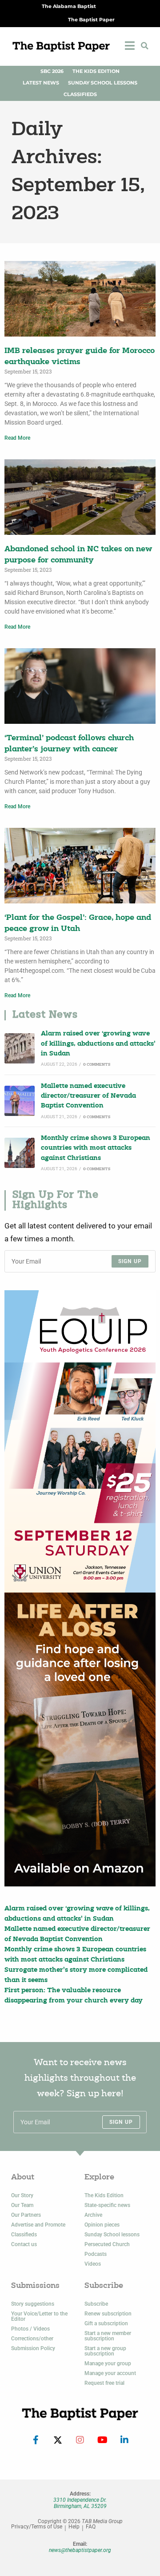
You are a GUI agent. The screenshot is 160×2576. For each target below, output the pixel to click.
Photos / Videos (30, 2329)
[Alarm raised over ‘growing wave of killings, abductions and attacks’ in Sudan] (20, 1048)
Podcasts (96, 2254)
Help (74, 2527)
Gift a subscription (106, 2323)
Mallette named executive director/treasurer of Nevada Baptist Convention (88, 1096)
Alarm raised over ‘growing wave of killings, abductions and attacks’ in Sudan (98, 1044)
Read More (17, 438)
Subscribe (96, 2304)
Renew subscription (108, 2314)
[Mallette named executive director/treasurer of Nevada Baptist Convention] (20, 1101)
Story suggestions (33, 2304)
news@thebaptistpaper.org (80, 2550)
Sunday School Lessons (103, 83)
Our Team (22, 2205)
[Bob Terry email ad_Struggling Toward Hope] (80, 1739)
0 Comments (97, 1065)
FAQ (91, 2527)
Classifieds (80, 94)
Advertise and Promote (38, 2225)
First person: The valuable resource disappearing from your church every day (74, 1996)
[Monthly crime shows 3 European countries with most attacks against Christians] (20, 1153)
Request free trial (104, 2383)
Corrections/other (32, 2339)
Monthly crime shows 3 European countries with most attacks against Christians (96, 1148)
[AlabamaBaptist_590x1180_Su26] (80, 1441)
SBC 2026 (52, 71)
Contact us (24, 2244)
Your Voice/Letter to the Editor (39, 2316)
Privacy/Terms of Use (37, 2527)
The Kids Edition (96, 71)
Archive (93, 2215)
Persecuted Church (107, 2244)
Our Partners (26, 2215)
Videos (93, 2264)
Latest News (41, 83)
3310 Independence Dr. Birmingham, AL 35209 (80, 2503)
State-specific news (107, 2205)
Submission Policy (33, 2348)
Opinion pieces (102, 2225)
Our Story (22, 2195)
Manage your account (110, 2373)
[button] (144, 46)
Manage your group (108, 2363)
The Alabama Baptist (69, 6)
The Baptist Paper (91, 20)
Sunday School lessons (112, 2235)
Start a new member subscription (108, 2336)
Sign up (130, 1261)
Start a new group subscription (105, 2351)
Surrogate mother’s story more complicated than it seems (76, 1975)
